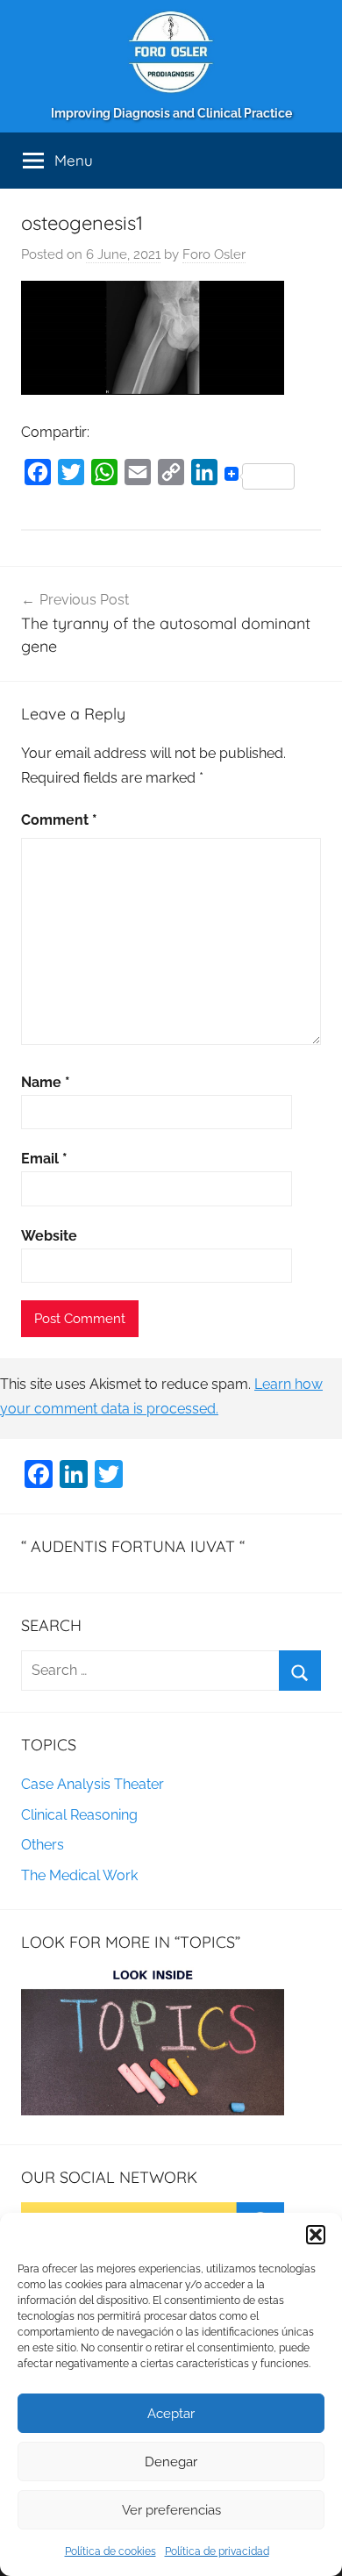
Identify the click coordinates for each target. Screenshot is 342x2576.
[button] (316, 2235)
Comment (59, 820)
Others (43, 1845)
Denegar (171, 2462)
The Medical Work (79, 1875)
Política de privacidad (217, 2551)
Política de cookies (110, 2551)
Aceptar (171, 2414)
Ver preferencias (171, 2510)
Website (49, 1236)
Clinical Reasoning (79, 1815)
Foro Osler (214, 254)
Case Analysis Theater (93, 1784)
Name (46, 1082)
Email (44, 1159)
